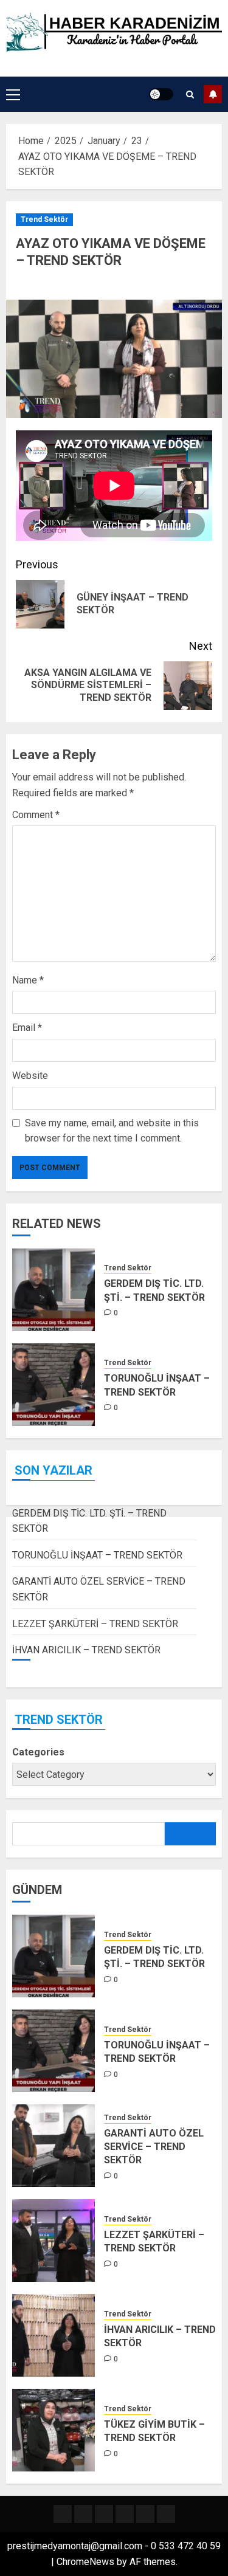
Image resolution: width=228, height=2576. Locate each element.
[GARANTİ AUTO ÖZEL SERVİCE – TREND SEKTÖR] (54, 2146)
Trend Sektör (44, 219)
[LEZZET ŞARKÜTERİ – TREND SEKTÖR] (54, 2240)
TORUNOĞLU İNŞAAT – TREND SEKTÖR (97, 1555)
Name (28, 980)
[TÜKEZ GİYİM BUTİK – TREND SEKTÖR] (54, 2430)
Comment (36, 815)
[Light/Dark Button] (161, 94)
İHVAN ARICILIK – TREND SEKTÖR (86, 1650)
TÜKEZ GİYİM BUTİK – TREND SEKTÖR (154, 2431)
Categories (38, 1752)
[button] (13, 94)
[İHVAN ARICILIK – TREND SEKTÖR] (54, 2335)
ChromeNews (85, 2562)
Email (27, 1028)
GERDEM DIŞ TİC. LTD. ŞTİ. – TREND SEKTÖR (154, 1957)
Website (30, 1076)
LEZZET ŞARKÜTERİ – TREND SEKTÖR (95, 1624)
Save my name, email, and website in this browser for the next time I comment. (112, 1131)
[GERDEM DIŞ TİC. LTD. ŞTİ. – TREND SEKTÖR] (54, 1290)
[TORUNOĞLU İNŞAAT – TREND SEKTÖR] (54, 1385)
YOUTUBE (213, 94)
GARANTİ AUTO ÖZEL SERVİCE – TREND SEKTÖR (154, 2147)
